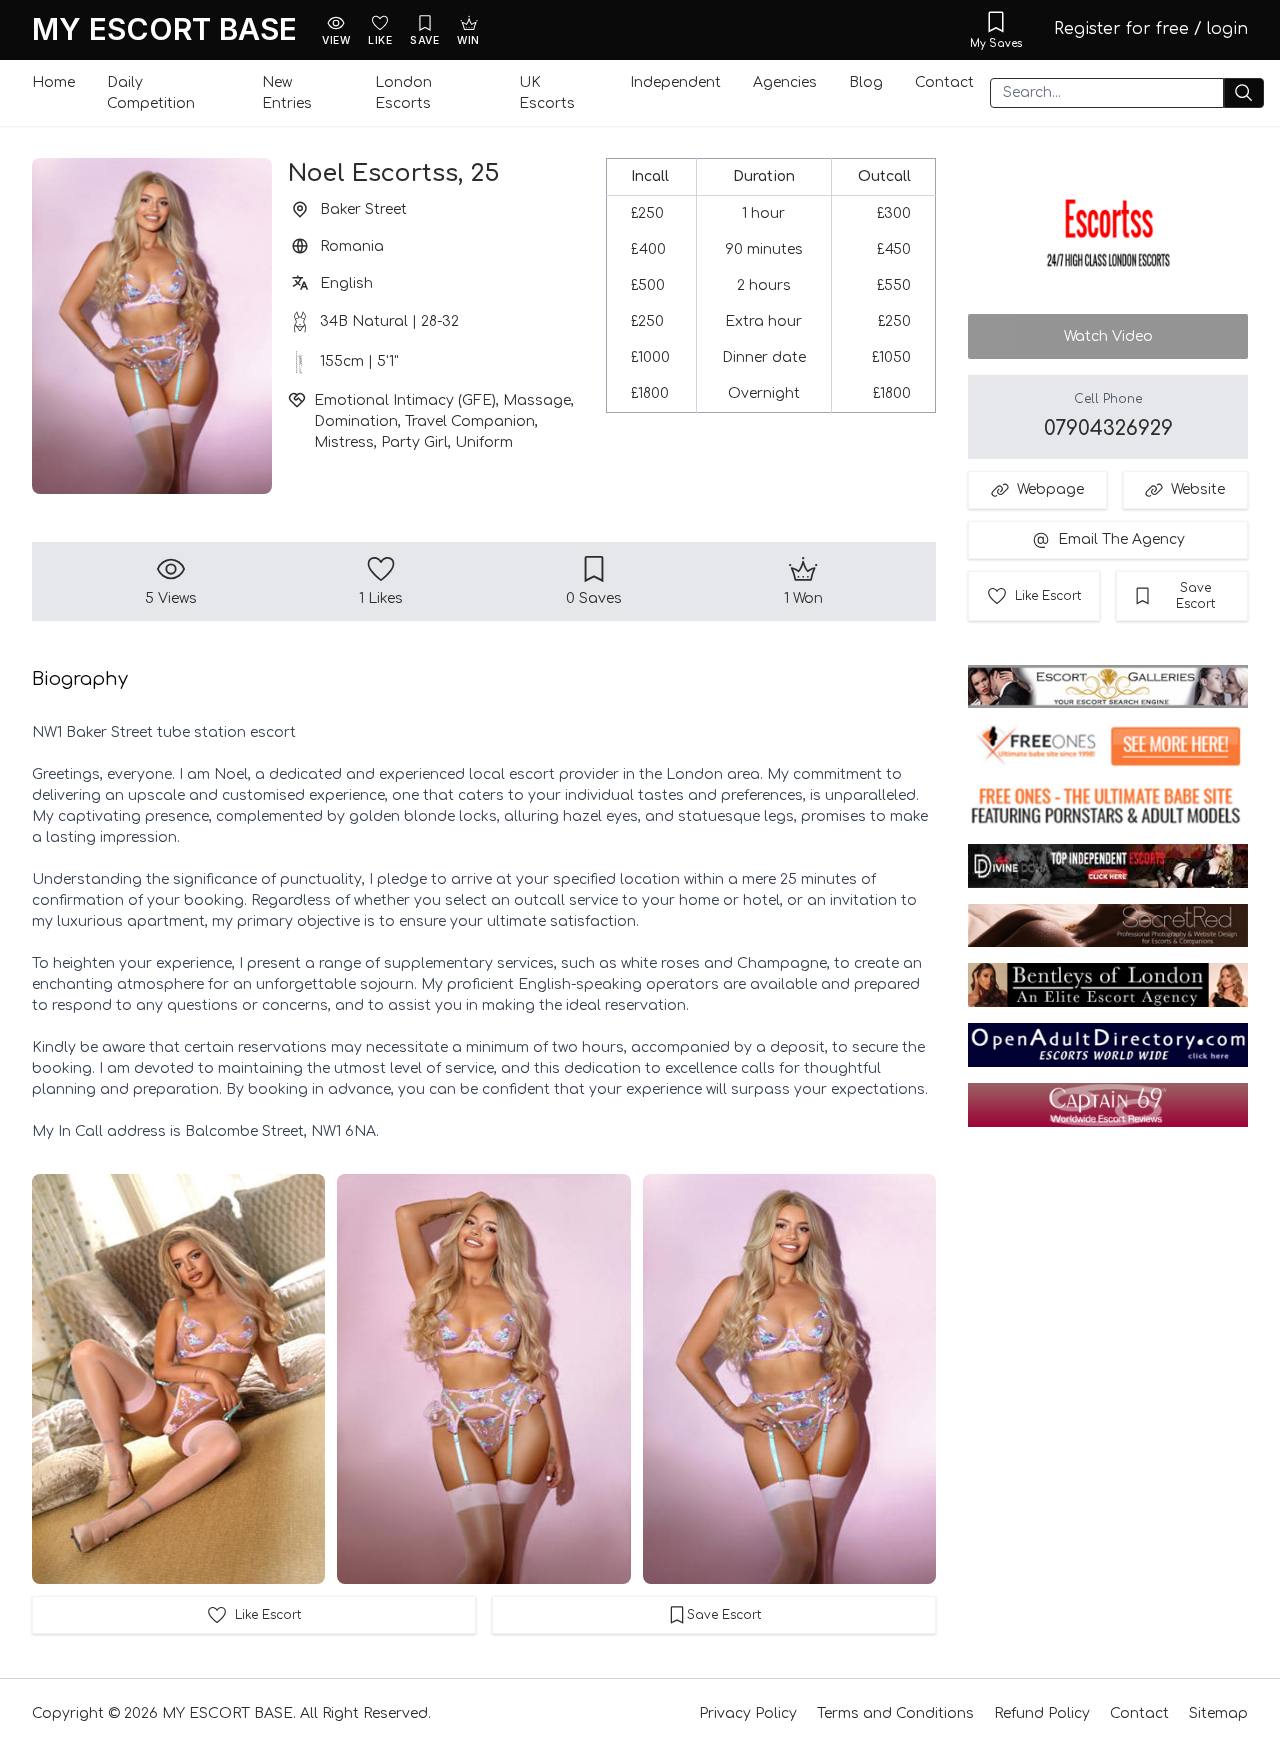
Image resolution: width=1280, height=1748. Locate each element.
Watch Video (1108, 336)
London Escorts (403, 93)
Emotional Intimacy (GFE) (405, 400)
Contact (944, 82)
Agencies (785, 82)
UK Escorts (547, 93)
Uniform (484, 442)
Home (53, 82)
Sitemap (1218, 1713)
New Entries (287, 93)
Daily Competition (151, 93)
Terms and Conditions (895, 1713)
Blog (866, 82)
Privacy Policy (748, 1713)
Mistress (344, 442)
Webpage (1050, 489)
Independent (675, 82)
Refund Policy (1042, 1713)
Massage (537, 400)
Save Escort (1195, 596)
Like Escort (1048, 596)
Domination (356, 421)
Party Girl (414, 442)
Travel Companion (470, 421)
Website (1198, 489)
